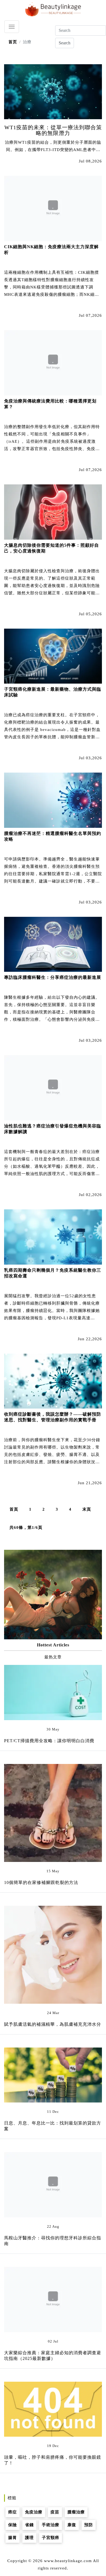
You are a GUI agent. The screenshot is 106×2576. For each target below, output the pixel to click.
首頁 (14, 1509)
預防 (89, 2525)
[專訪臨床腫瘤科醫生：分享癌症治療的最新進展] (53, 944)
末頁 (87, 1509)
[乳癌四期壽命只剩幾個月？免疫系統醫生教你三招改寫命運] (53, 1237)
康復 (72, 2525)
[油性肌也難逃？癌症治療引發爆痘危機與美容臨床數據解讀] (53, 1087)
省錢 (29, 2525)
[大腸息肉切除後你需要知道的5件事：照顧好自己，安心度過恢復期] (53, 512)
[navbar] (12, 27)
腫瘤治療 (76, 2512)
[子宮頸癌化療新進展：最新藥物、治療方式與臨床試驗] (53, 656)
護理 (29, 2538)
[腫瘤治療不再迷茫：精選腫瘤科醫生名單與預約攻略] (53, 800)
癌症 (13, 2512)
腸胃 (13, 2538)
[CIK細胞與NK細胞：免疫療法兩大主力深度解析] (53, 208)
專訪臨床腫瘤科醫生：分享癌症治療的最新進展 (53, 977)
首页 (13, 42)
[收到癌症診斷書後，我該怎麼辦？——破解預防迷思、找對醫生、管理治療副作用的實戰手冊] (53, 1381)
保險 (13, 2525)
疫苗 (55, 2512)
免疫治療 (34, 2512)
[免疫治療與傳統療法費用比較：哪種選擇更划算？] (53, 362)
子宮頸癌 (51, 2538)
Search (65, 43)
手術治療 (51, 2525)
